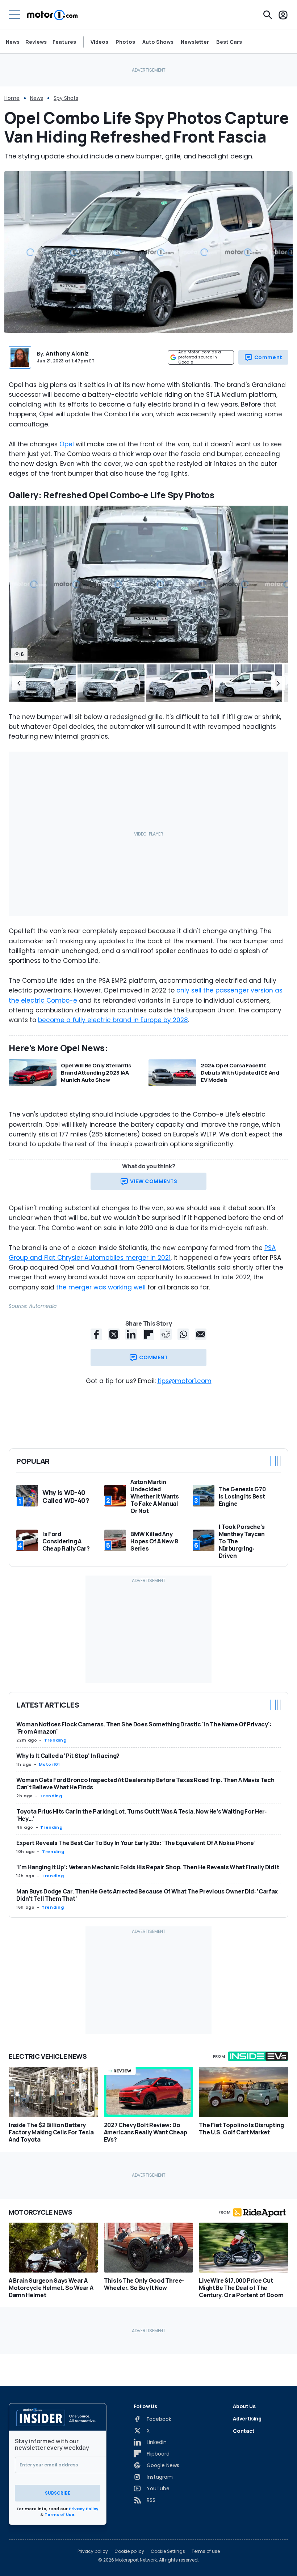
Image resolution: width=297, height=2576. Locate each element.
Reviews (36, 42)
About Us (244, 2406)
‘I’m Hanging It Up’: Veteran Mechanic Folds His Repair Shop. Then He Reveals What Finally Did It (148, 1867)
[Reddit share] (166, 1334)
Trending (55, 1740)
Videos (99, 42)
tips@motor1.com (185, 1381)
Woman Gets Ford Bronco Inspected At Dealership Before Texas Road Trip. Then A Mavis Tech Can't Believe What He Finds (145, 1784)
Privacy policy (93, 2551)
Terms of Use (59, 2515)
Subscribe (58, 2493)
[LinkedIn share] (131, 1334)
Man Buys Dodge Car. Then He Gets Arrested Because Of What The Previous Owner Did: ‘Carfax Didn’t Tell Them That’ (147, 1895)
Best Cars (229, 42)
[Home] (52, 15)
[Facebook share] (96, 1334)
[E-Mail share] (201, 1334)
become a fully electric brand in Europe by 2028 (113, 1020)
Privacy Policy (84, 2509)
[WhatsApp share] (183, 1334)
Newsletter (195, 42)
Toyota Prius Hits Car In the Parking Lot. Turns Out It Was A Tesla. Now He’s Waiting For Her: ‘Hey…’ (141, 1815)
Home (12, 98)
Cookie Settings (168, 2551)
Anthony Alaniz (67, 354)
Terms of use (206, 2551)
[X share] (114, 1334)
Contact (244, 2431)
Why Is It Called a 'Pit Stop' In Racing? (68, 1756)
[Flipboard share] (148, 1334)
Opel (67, 444)
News (13, 42)
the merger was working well (101, 1287)
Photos (125, 42)
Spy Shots (66, 98)
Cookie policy (129, 2551)
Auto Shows (158, 42)
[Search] (268, 15)
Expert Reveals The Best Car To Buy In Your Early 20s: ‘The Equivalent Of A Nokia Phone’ (136, 1843)
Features (64, 42)
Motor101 (49, 1764)
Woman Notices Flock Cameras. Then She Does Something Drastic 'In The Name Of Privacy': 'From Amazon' (144, 1728)
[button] (19, 683)
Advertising (247, 2418)
